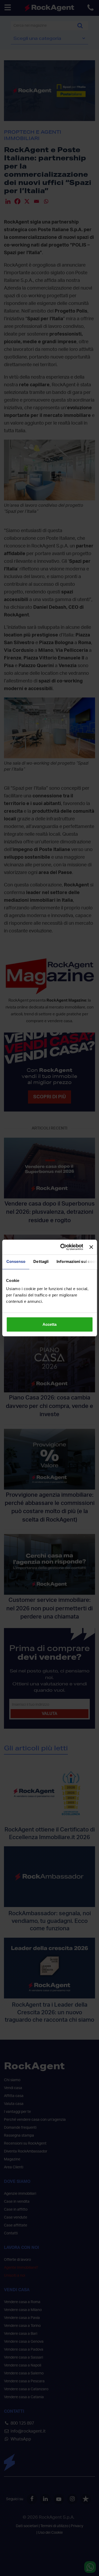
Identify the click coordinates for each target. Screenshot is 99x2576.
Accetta (49, 1324)
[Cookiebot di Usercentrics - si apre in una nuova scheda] (62, 1247)
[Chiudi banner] (91, 1247)
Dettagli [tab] (41, 1262)
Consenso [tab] (16, 1262)
